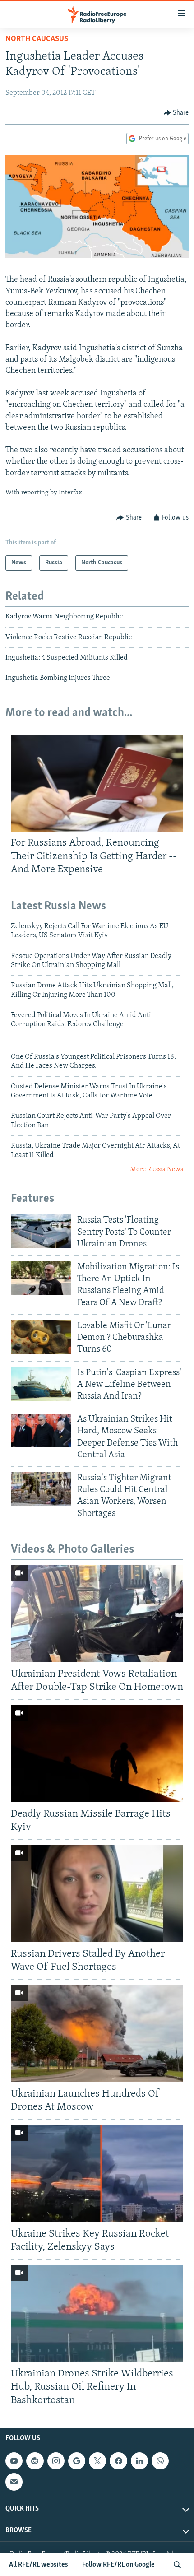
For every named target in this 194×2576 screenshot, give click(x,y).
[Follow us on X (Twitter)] (97, 2461)
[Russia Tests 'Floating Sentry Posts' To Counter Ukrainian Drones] (41, 1231)
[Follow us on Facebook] (118, 2461)
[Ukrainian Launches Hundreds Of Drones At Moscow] (97, 2034)
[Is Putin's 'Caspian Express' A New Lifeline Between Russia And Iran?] (41, 1384)
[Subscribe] (14, 2482)
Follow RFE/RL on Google (118, 2565)
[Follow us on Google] (77, 2461)
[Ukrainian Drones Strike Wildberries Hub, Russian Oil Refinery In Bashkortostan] (97, 2313)
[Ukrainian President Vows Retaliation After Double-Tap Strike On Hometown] (97, 1614)
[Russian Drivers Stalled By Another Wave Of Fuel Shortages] (97, 1894)
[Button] (176, 113)
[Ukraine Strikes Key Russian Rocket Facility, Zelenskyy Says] (97, 2174)
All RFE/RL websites (39, 2565)
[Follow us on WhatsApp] (160, 2461)
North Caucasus (37, 39)
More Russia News (157, 1169)
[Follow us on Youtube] (14, 2461)
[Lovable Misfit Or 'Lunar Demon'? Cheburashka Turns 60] (41, 1337)
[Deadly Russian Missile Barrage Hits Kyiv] (97, 1754)
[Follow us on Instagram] (56, 2461)
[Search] (177, 2565)
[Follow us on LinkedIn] (139, 2461)
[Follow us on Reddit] (35, 2461)
